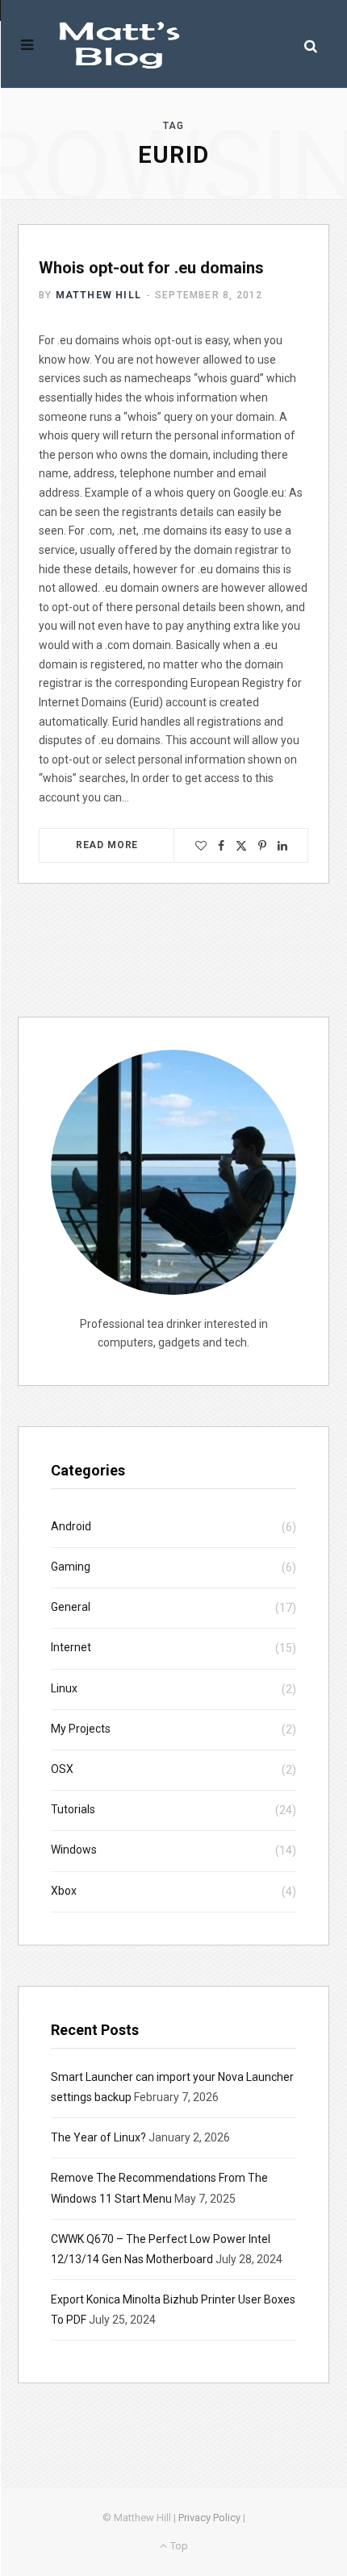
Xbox (64, 1891)
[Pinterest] (262, 846)
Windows (74, 1850)
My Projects (81, 1729)
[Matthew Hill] (119, 45)
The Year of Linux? (98, 2137)
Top (178, 2546)
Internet (71, 1647)
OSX (62, 1769)
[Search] (311, 46)
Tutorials (73, 1809)
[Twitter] (241, 846)
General (71, 1607)
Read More (107, 845)
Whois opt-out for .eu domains (151, 268)
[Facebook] (221, 846)
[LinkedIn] (282, 846)
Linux (64, 1688)
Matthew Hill (98, 295)
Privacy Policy (209, 2518)
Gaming (71, 1567)
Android (71, 1526)
